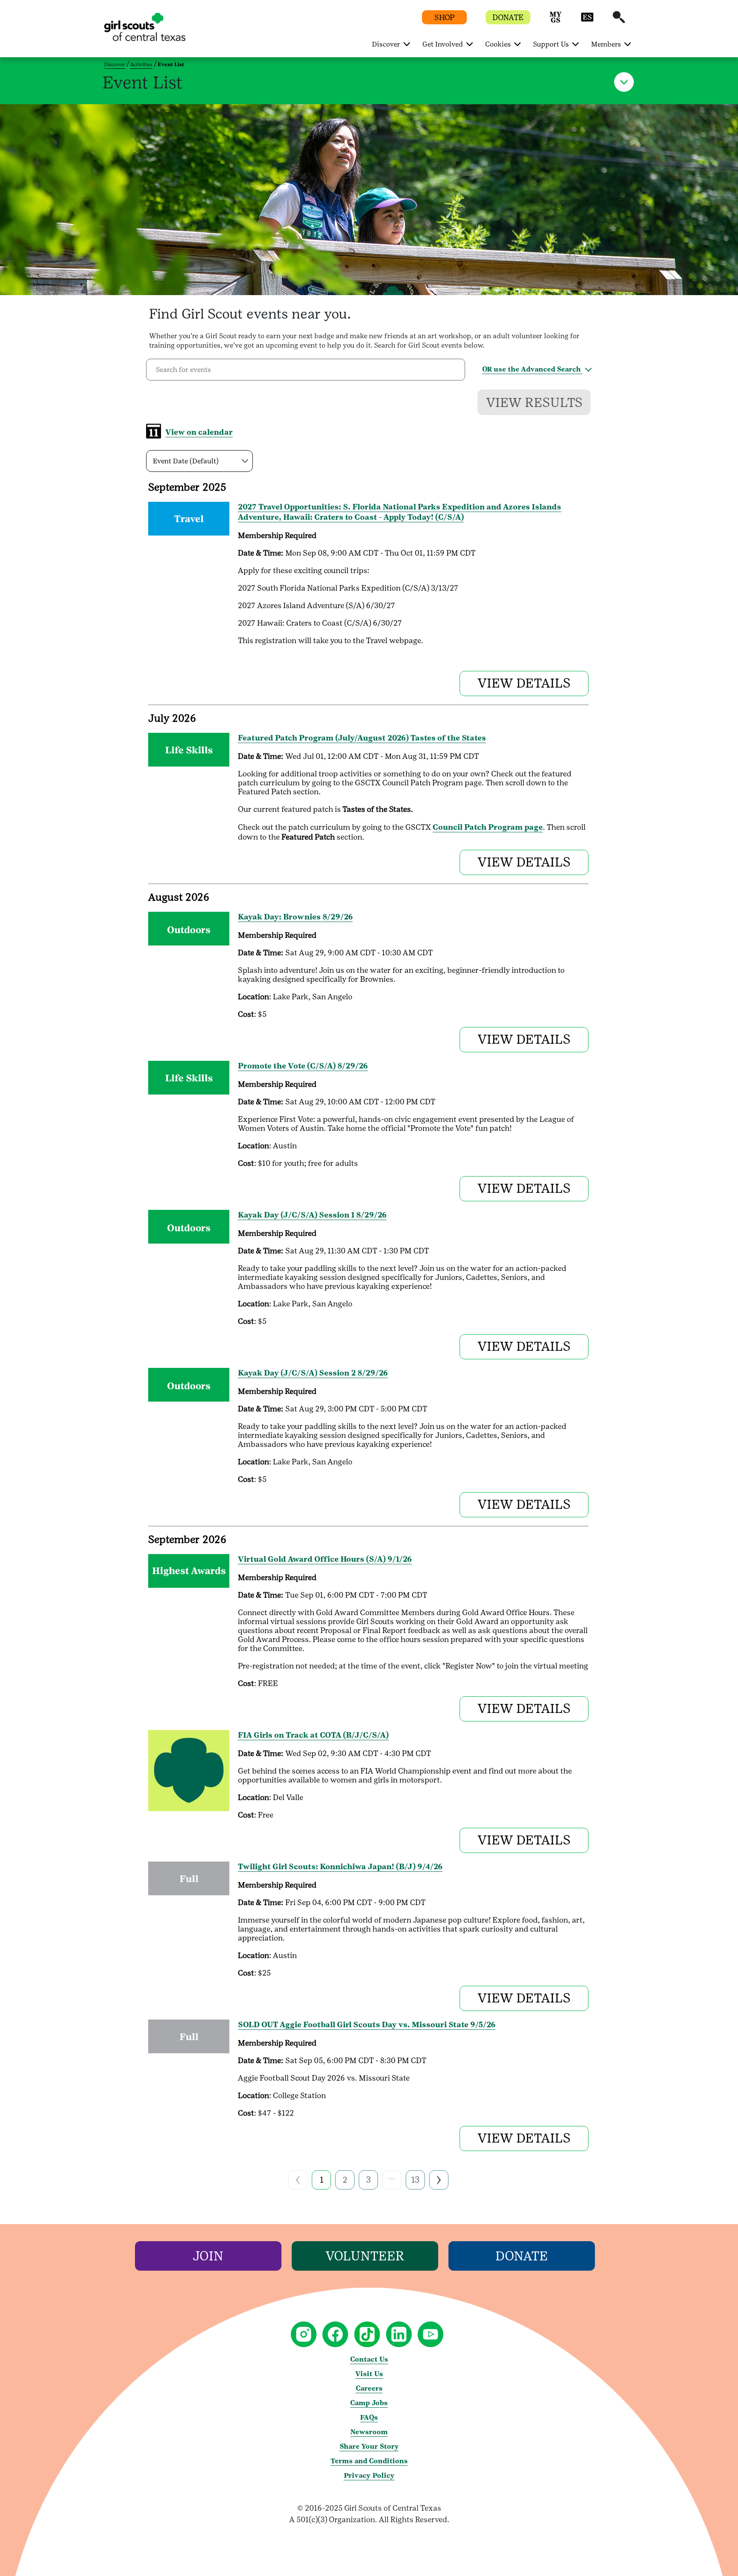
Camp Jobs (369, 2403)
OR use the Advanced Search (532, 369)
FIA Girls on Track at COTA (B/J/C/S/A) (313, 1735)
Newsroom (369, 2432)
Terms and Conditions (369, 2461)
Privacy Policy (369, 2475)
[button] (556, 21)
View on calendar (199, 432)
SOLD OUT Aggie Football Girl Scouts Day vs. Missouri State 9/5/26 (367, 2024)
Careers (369, 2388)
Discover (115, 64)
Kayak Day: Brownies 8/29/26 (295, 917)
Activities (141, 64)
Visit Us (369, 2374)
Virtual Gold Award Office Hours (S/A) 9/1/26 (325, 1559)
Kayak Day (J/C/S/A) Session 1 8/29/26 (312, 1215)
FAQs (369, 2417)
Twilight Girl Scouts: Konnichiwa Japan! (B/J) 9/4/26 (340, 1866)
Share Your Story (369, 2446)
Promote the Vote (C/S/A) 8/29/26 (303, 1066)
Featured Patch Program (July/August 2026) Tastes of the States (362, 738)
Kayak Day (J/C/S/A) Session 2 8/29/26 (313, 1373)
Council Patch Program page (488, 827)
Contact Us (369, 2359)
